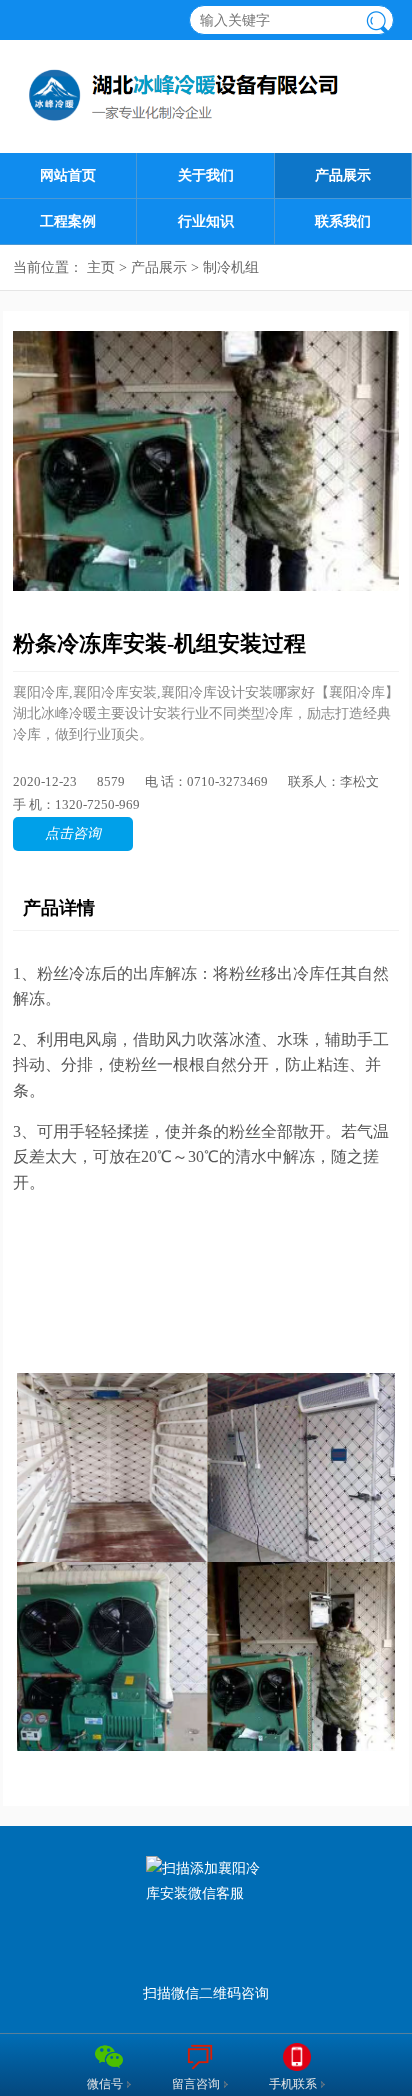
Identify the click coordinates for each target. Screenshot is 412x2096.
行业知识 (206, 221)
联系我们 (343, 221)
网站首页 (68, 175)
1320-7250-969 (97, 805)
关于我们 (206, 175)
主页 (101, 267)
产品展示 (343, 175)
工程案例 (68, 221)
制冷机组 (231, 267)
